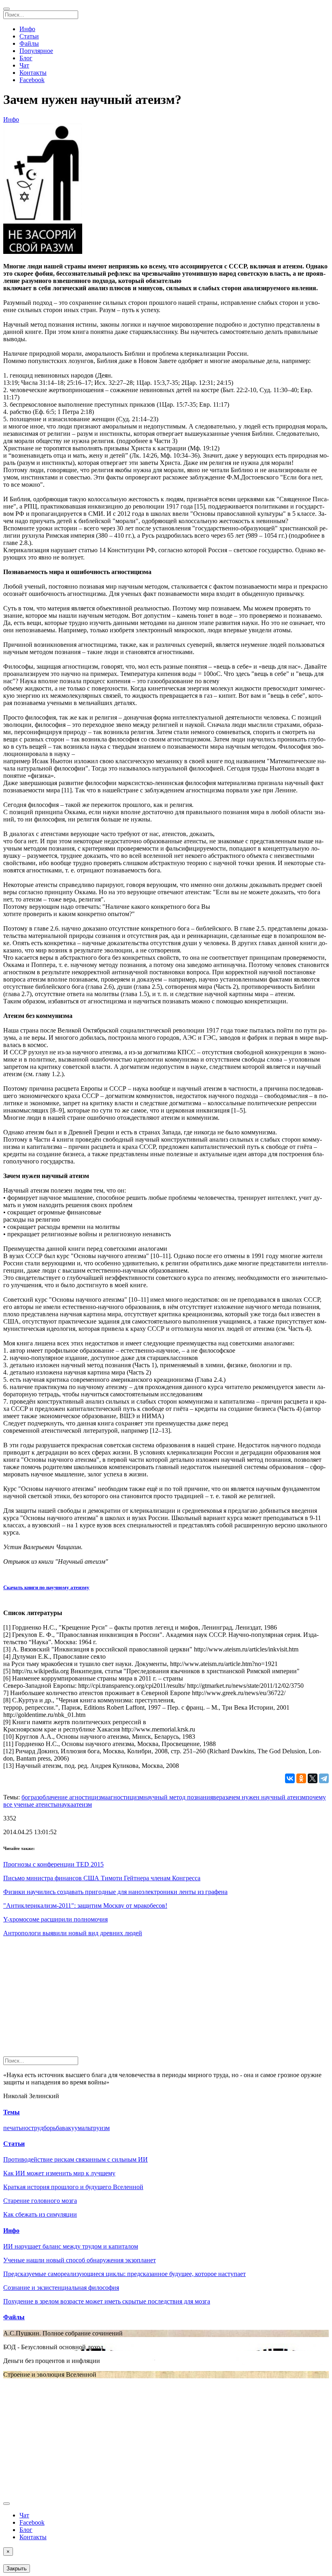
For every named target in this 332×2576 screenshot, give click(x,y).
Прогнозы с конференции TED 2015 (53, 1864)
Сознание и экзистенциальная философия (61, 2288)
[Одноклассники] (301, 1778)
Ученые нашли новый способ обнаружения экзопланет (80, 2260)
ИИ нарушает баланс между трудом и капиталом (71, 2246)
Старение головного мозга (40, 2201)
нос (26, 2128)
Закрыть (17, 2569)
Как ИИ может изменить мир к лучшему (59, 2173)
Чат (24, 65)
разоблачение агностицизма (69, 1797)
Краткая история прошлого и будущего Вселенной (73, 2187)
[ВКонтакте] (290, 1778)
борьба (53, 2128)
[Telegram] (324, 1778)
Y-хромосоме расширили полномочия (55, 1919)
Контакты (33, 73)
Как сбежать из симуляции (40, 2214)
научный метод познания (178, 1797)
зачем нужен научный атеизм (265, 1797)
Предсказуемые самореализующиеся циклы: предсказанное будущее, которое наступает (125, 2274)
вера (219, 1797)
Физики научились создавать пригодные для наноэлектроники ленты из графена (115, 1892)
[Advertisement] (166, 2000)
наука (66, 1804)
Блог (26, 58)
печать (12, 2128)
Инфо (27, 29)
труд (37, 2128)
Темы (12, 2112)
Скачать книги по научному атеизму (46, 1587)
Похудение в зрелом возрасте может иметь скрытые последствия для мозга (107, 2301)
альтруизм (96, 2128)
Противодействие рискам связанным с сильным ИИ (76, 2159)
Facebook (32, 80)
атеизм (83, 1804)
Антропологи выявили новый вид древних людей (73, 1933)
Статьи (29, 36)
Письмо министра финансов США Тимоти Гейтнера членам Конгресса (102, 1878)
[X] (313, 1778)
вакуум (72, 2128)
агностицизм (126, 1797)
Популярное (36, 51)
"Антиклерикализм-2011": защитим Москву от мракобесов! (85, 1906)
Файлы (29, 43)
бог (26, 1797)
